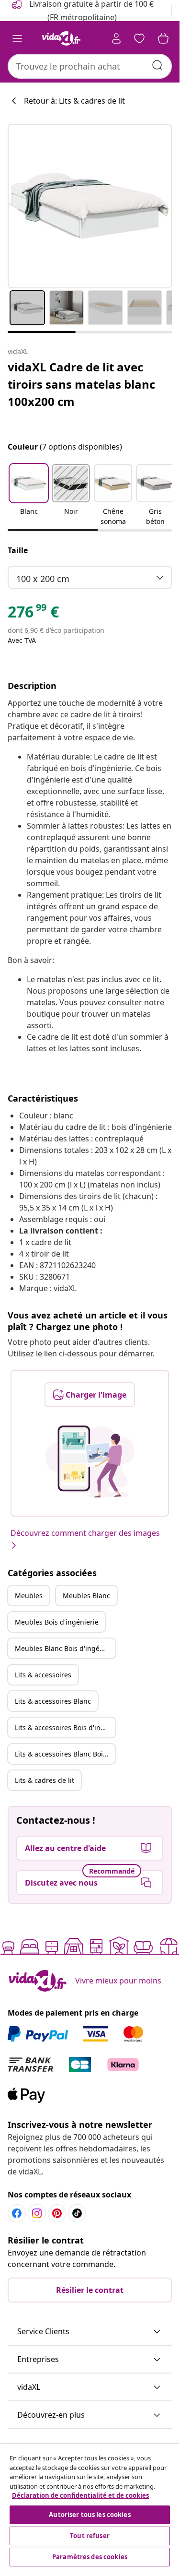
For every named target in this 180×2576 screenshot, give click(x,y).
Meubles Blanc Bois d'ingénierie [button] (65, 1648)
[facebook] (17, 2213)
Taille (18, 550)
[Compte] (116, 38)
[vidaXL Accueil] (61, 38)
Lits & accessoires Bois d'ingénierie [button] (65, 1727)
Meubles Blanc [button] (86, 1596)
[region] (90, 2506)
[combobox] (90, 66)
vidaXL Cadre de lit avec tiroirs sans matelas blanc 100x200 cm (81, 384)
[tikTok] (77, 2213)
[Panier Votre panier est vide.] (163, 38)
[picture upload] (90, 1461)
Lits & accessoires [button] (43, 1675)
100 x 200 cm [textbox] (43, 579)
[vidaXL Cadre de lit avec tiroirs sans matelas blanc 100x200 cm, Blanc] (90, 206)
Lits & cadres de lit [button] (45, 1780)
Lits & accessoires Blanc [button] (53, 1701)
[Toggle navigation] (17, 38)
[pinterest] (57, 2213)
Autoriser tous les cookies (90, 2515)
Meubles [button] (29, 1596)
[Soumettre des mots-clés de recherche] (157, 65)
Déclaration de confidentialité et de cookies (80, 2495)
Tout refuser (90, 2536)
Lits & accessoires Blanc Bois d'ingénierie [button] (65, 1754)
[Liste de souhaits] (139, 38)
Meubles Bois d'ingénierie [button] (57, 1622)
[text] (33, 614)
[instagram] (37, 2213)
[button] (29, 496)
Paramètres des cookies (90, 2557)
